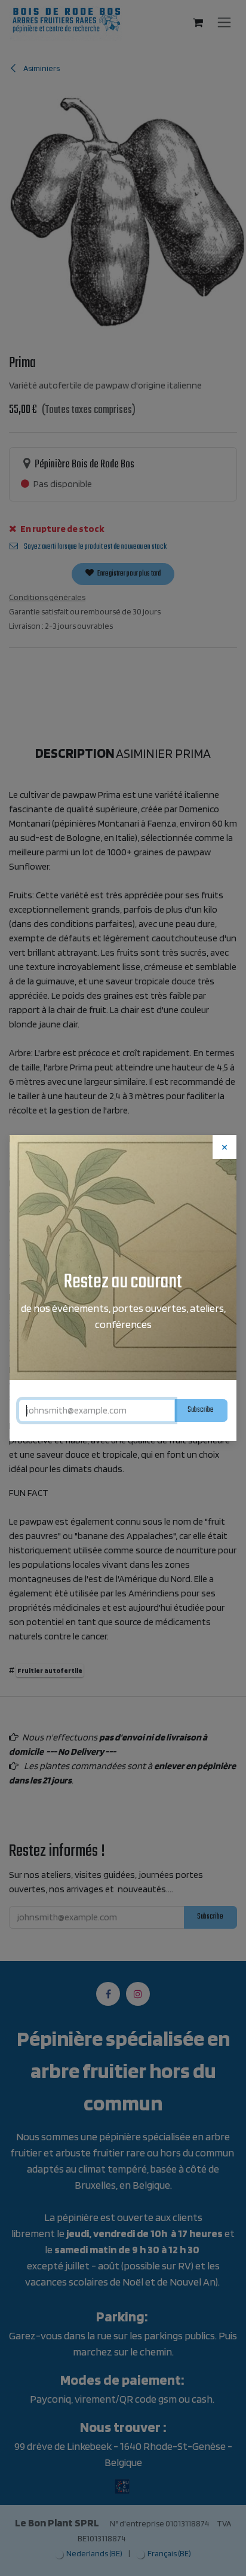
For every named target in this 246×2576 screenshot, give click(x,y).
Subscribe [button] (201, 1410)
